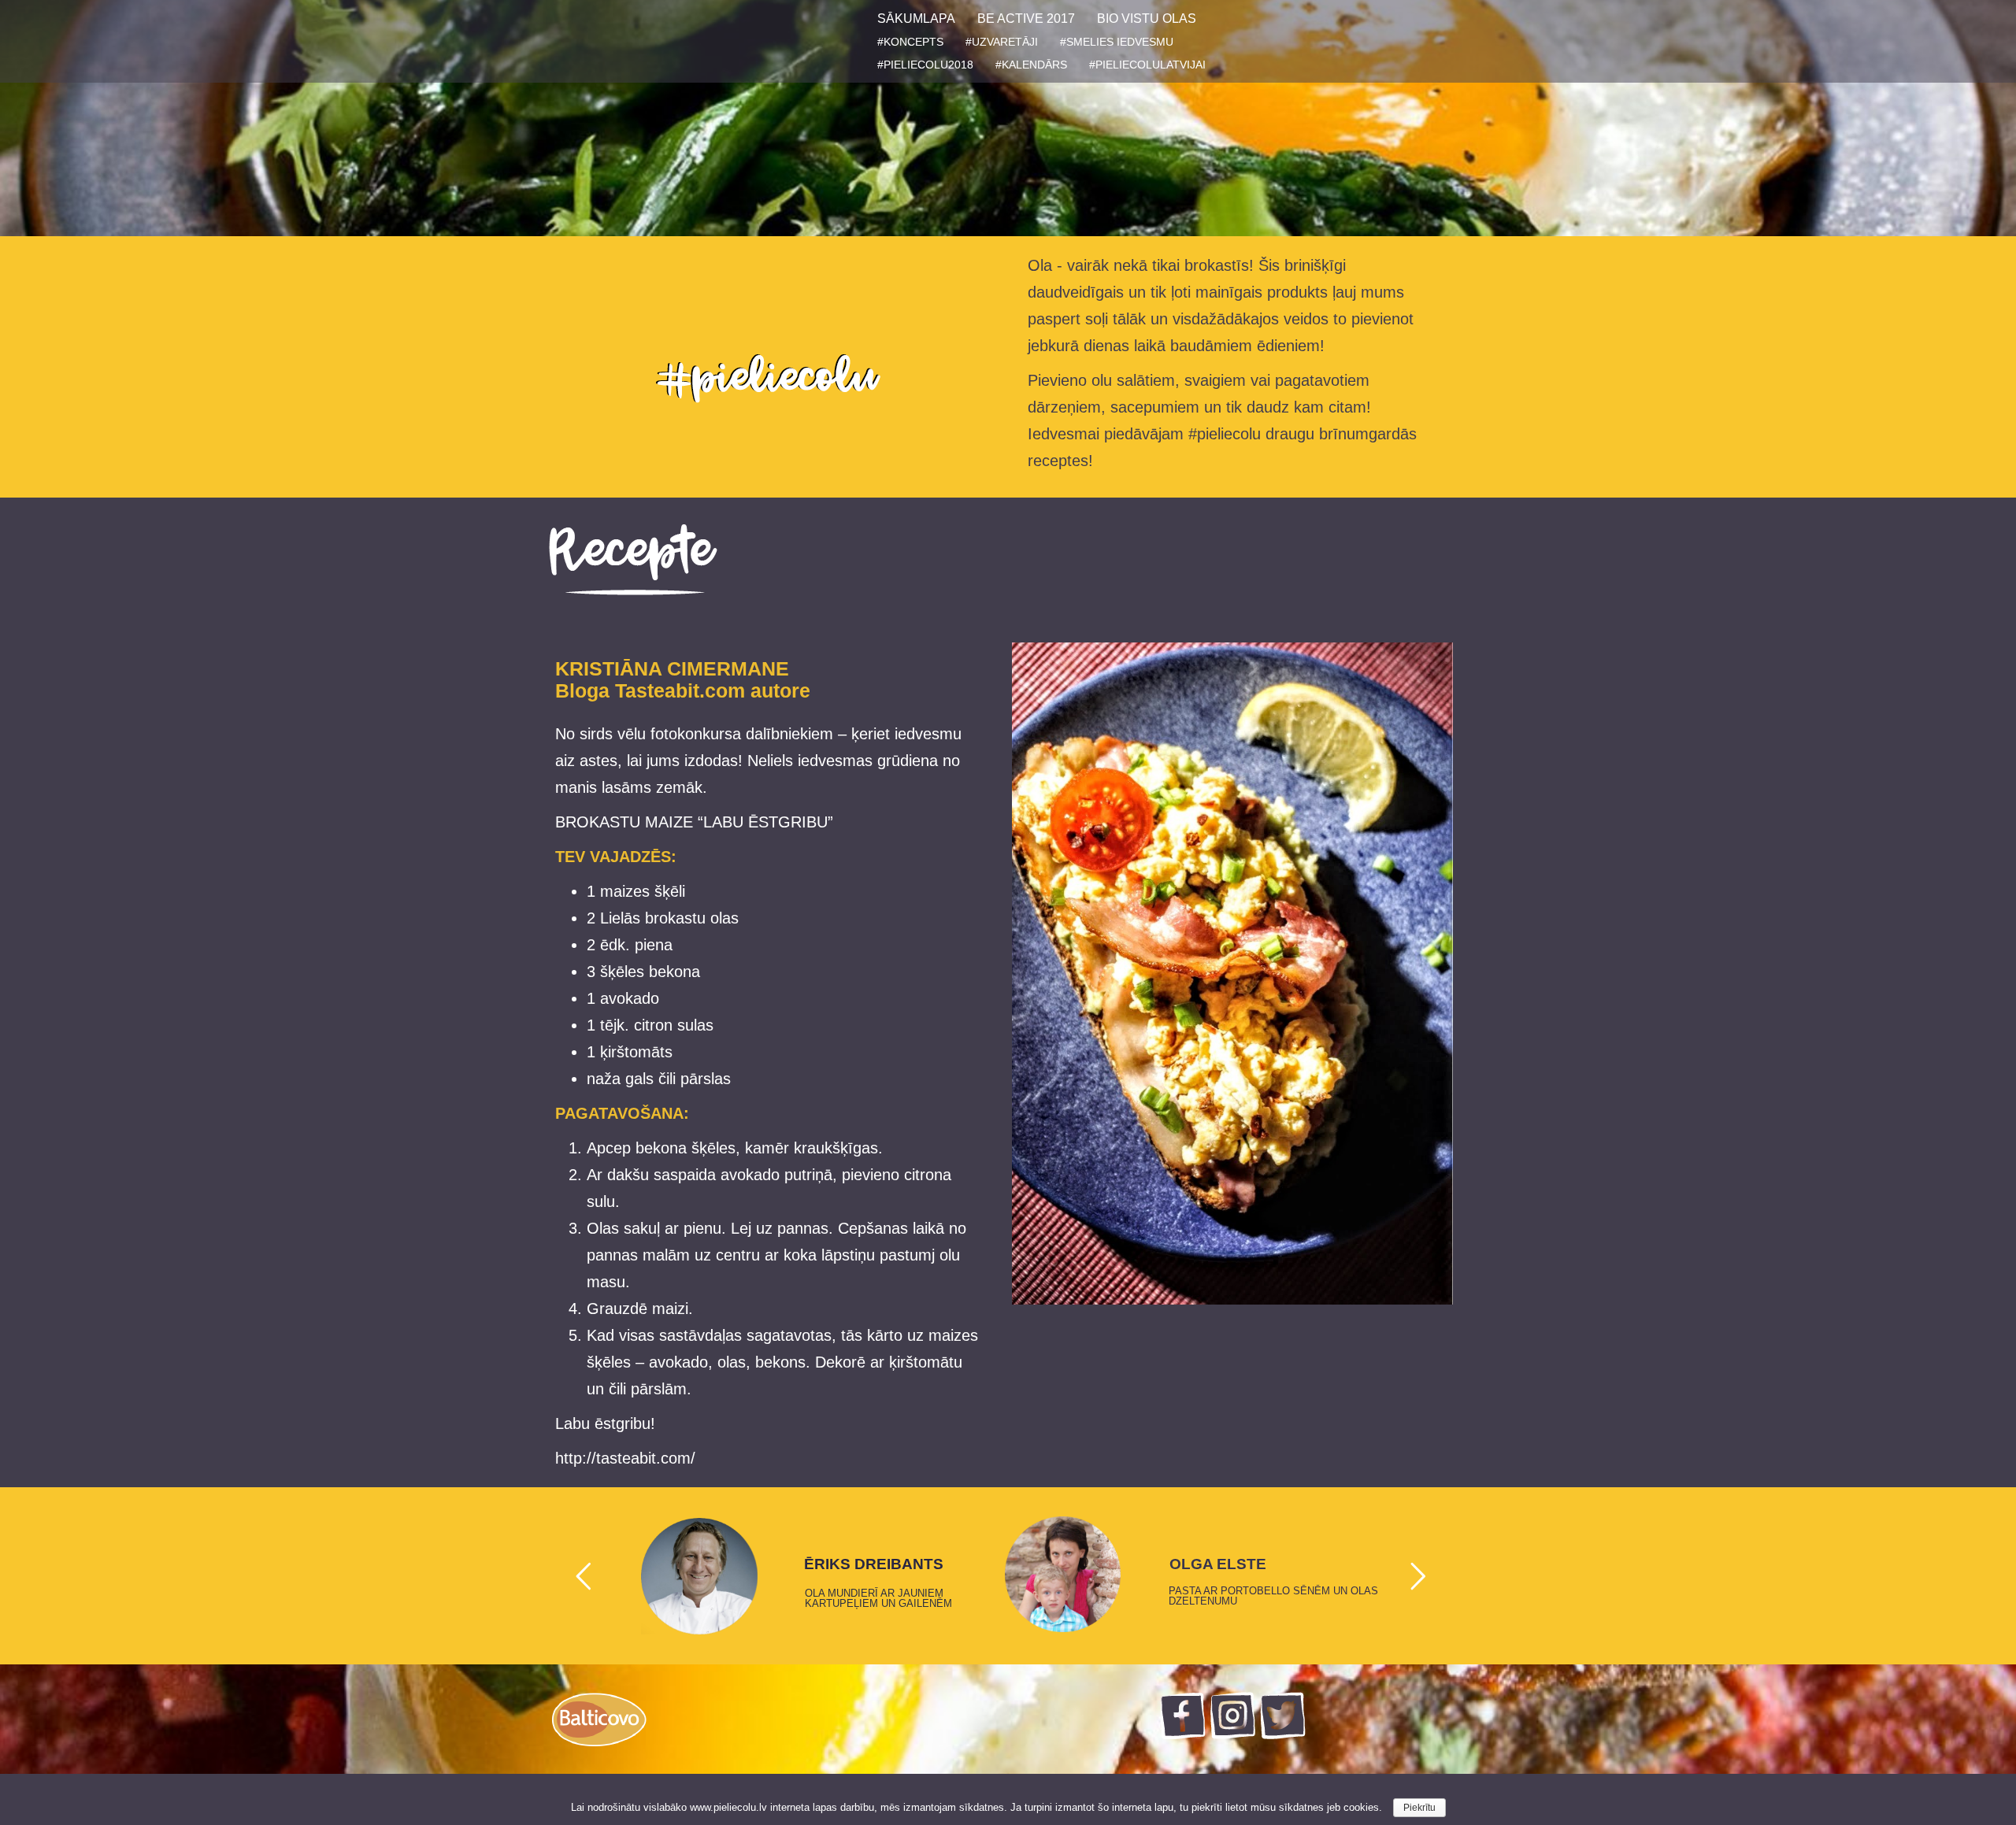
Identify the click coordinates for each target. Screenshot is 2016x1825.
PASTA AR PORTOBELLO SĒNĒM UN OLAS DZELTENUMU (1273, 1596)
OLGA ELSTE (1218, 1564)
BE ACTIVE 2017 (1026, 19)
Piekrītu (1419, 1808)
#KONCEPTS (910, 42)
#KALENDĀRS (1031, 65)
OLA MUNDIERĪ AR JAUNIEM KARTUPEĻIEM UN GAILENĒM (878, 1598)
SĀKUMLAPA (916, 19)
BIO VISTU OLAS (1147, 19)
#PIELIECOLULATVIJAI (1147, 65)
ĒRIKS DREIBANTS (874, 1564)
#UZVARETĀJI (1002, 42)
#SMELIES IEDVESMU (1117, 42)
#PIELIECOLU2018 (925, 65)
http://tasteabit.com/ (625, 1458)
